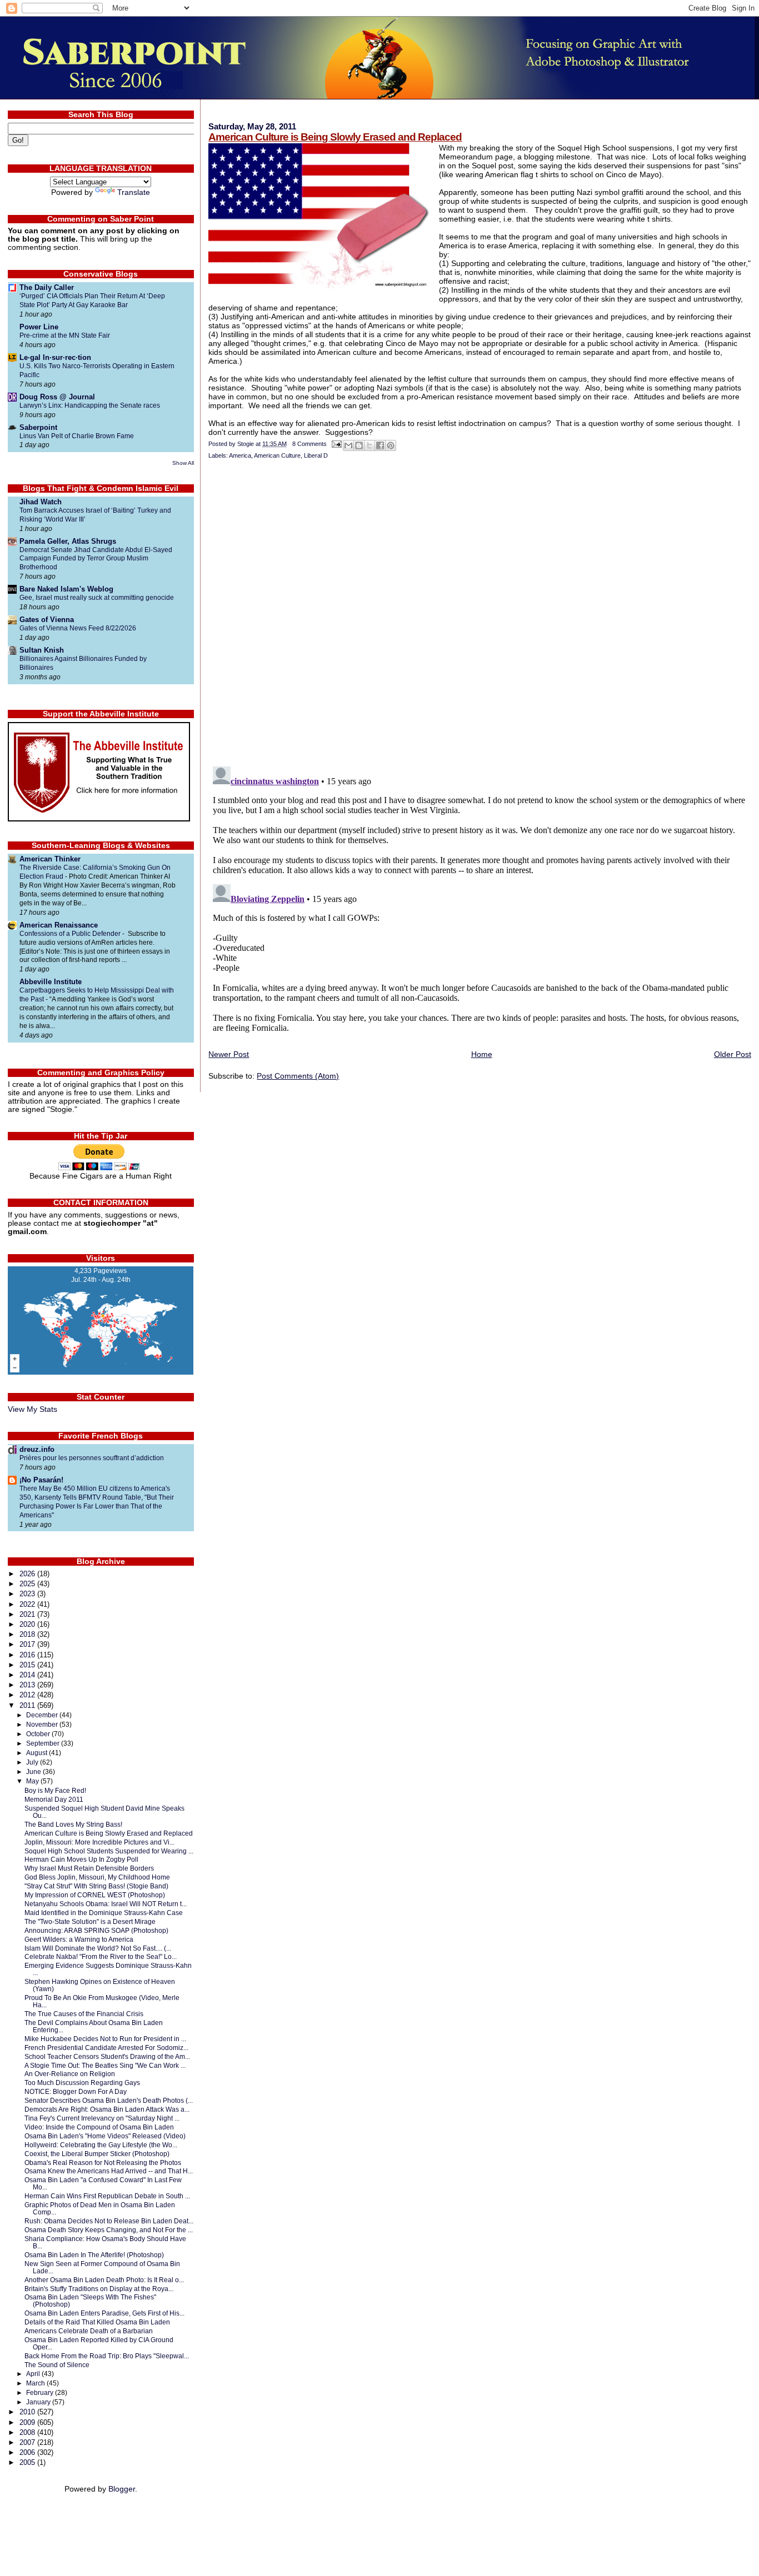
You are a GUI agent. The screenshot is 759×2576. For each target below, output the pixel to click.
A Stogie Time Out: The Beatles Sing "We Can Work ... (105, 2065)
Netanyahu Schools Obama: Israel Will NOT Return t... (106, 1904)
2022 (28, 1604)
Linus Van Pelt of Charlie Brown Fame (77, 436)
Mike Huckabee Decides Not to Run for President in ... (105, 2039)
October (39, 1734)
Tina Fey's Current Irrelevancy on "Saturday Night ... (102, 2118)
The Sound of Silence (57, 2365)
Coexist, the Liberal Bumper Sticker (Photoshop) (97, 2154)
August (38, 1753)
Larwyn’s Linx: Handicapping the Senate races (90, 405)
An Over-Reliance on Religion (70, 2074)
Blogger (122, 2489)
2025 (28, 1584)
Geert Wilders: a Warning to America (79, 1939)
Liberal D (316, 455)
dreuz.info (37, 1449)
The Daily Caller (47, 287)
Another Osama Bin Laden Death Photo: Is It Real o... (104, 2280)
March (36, 2383)
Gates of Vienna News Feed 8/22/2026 (78, 628)
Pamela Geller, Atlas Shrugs (68, 541)
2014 (28, 1675)
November (43, 1725)
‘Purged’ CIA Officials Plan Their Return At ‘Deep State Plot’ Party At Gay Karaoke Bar (92, 300)
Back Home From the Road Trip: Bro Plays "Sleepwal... (107, 2356)
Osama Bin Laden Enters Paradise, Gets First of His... (104, 2313)
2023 (28, 1594)
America (240, 455)
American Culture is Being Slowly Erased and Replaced (335, 137)
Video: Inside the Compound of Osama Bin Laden (99, 2127)
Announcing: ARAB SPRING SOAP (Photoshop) (96, 1930)
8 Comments (309, 444)
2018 (28, 1634)
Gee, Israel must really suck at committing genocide (97, 598)
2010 (28, 2412)
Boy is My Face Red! (55, 1790)
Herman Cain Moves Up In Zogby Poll (81, 1859)
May (33, 1781)
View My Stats (33, 1409)
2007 (28, 2442)
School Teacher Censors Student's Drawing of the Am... (107, 2056)
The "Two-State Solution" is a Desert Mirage (90, 1921)
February (41, 2393)
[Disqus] (480, 614)
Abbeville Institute (51, 982)
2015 (28, 1665)
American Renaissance (59, 925)
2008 (28, 2432)
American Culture (277, 455)
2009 (28, 2422)
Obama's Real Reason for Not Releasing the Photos (103, 2162)
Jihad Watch (41, 502)
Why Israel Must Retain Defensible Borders (89, 1868)
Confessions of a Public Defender (71, 934)
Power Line (39, 327)
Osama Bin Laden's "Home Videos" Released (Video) (105, 2136)
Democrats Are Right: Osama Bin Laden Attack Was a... (107, 2109)
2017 (28, 1644)
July (33, 1762)
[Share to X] (369, 445)
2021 (28, 1614)
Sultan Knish (42, 650)
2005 (28, 2462)
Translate (134, 192)
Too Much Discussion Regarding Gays (82, 2083)
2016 (28, 1655)
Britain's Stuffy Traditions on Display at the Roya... (99, 2289)
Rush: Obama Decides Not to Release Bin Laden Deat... (109, 2221)
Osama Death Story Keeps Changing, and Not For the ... (109, 2230)
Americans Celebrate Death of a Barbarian (89, 2331)
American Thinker (50, 859)
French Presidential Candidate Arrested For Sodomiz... (106, 2048)
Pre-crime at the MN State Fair (65, 335)
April (34, 2374)
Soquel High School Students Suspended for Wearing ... (109, 1851)
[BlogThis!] (359, 445)
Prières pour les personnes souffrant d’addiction (92, 1458)
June (34, 1772)
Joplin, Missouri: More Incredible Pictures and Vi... (99, 1842)
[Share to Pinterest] (391, 445)
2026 (28, 1574)
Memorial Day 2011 (54, 1799)
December (43, 1715)
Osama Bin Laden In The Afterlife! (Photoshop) (94, 2255)
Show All (183, 463)
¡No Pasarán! (41, 1480)
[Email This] (348, 445)
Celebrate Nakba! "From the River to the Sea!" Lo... (101, 1956)
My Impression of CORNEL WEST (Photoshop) (95, 1895)
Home (482, 1054)
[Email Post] (336, 444)
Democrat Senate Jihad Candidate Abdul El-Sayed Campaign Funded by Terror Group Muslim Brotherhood (96, 559)
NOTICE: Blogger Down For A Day (76, 2091)
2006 (28, 2452)
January (39, 2402)
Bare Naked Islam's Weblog (66, 589)
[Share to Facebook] (380, 445)
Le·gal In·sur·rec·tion (55, 357)
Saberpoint (38, 427)
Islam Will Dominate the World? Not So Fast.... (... (98, 1948)
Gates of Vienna (47, 620)
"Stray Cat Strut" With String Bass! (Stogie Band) (96, 1886)
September (44, 1743)
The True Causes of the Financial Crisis (84, 2014)
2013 (28, 1685)
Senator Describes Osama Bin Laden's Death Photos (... (109, 2100)
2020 (28, 1624)
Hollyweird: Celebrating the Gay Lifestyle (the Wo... (101, 2145)
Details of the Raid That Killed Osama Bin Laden (97, 2322)
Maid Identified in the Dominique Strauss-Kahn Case (104, 1913)
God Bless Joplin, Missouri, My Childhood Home (97, 1877)
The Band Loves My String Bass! (73, 1824)
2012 (28, 1695)
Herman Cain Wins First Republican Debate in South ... (107, 2196)
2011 (28, 1705)
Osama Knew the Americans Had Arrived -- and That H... (109, 2171)
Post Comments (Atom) (298, 1076)
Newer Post (229, 1054)
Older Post (733, 1054)
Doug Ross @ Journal (57, 397)
